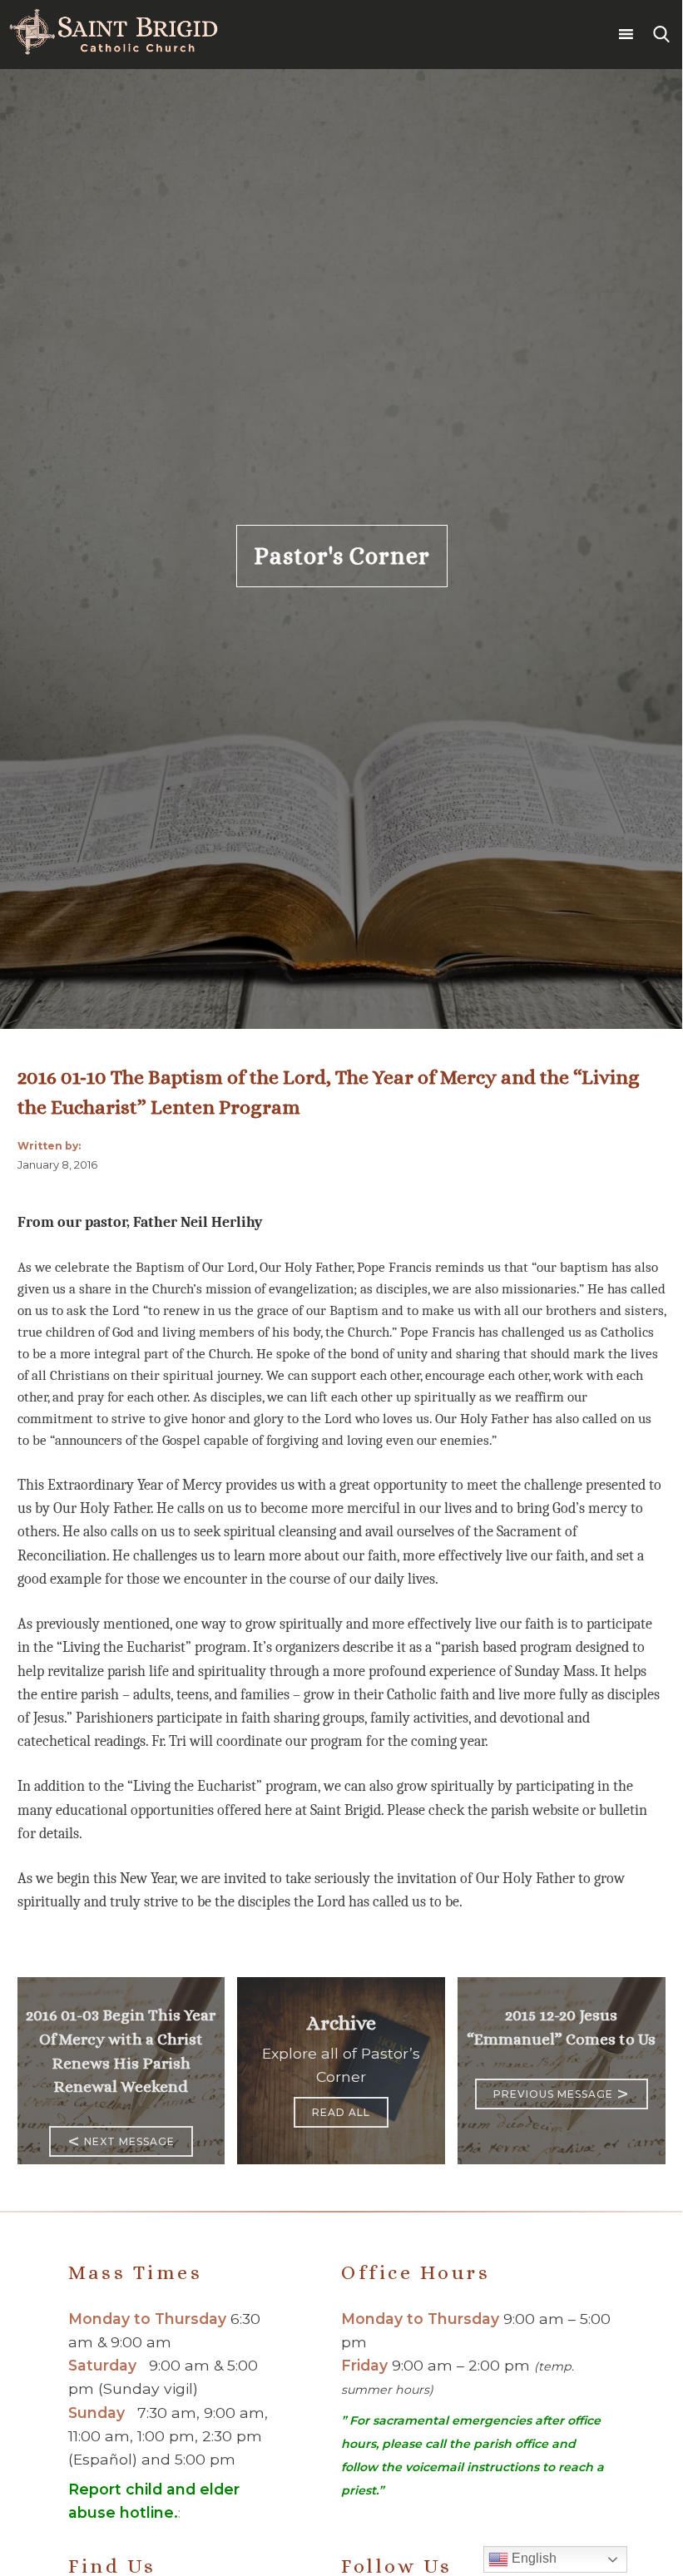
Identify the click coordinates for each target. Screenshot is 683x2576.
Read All (341, 2112)
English (532, 2558)
